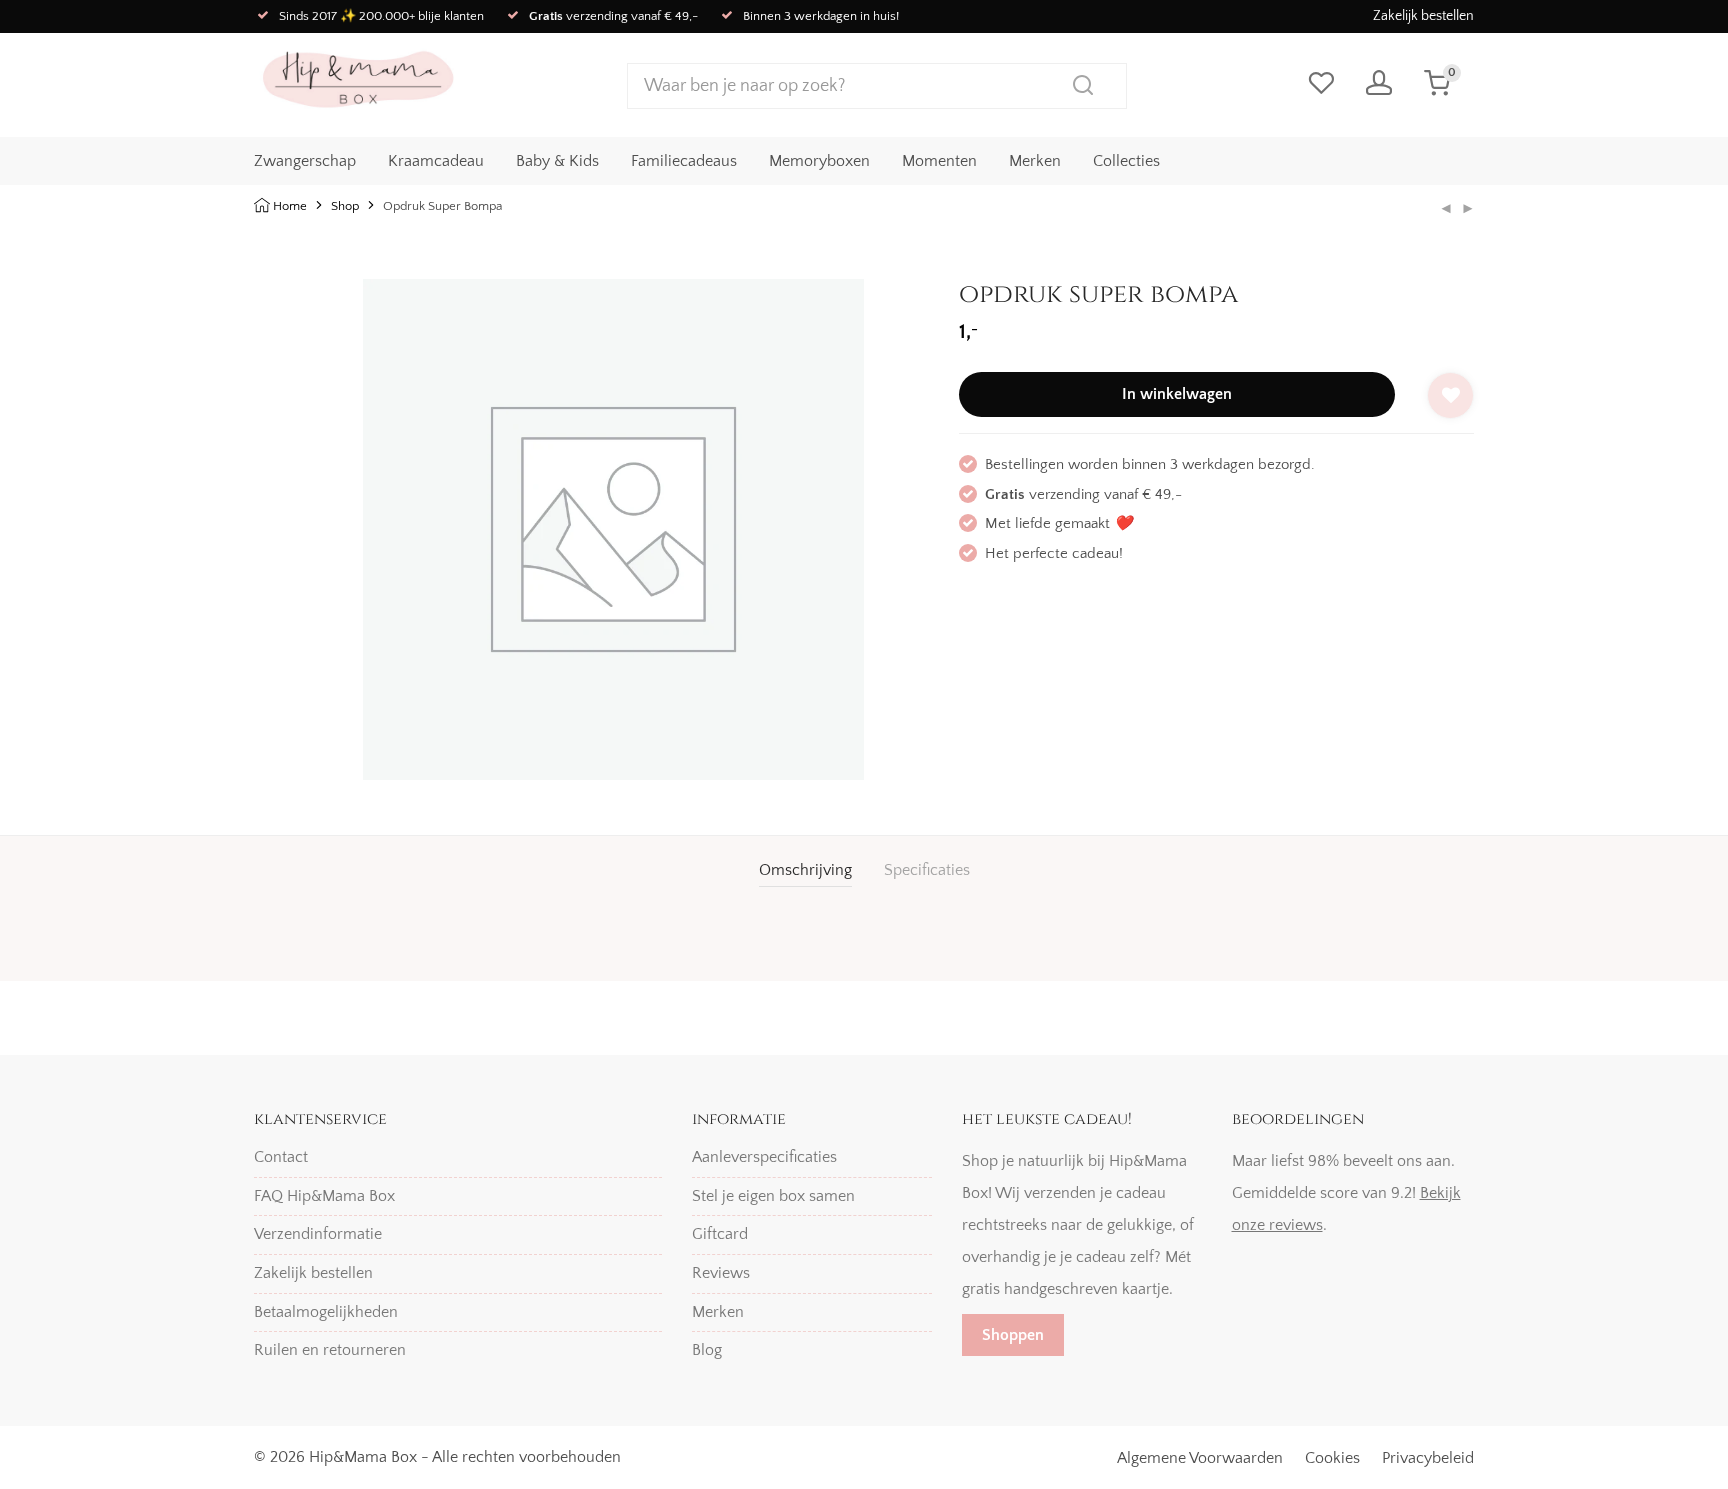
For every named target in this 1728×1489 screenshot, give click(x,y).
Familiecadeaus (684, 161)
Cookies (1332, 1458)
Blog (707, 1350)
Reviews (721, 1273)
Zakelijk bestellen (1423, 16)
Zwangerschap (305, 161)
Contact (281, 1157)
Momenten (939, 161)
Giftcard (720, 1234)
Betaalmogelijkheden (326, 1312)
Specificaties (927, 870)
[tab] (805, 870)
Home (290, 206)
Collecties (1126, 161)
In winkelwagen (1177, 394)
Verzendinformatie (318, 1234)
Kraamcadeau (436, 161)
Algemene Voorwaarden (1200, 1458)
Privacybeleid (1428, 1458)
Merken (1035, 161)
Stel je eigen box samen (773, 1196)
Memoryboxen (819, 161)
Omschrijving (805, 870)
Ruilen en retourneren (330, 1350)
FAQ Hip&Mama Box (324, 1196)
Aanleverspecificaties (764, 1157)
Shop (345, 206)
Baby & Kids (557, 161)
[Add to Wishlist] (1450, 395)
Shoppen (1013, 1335)
